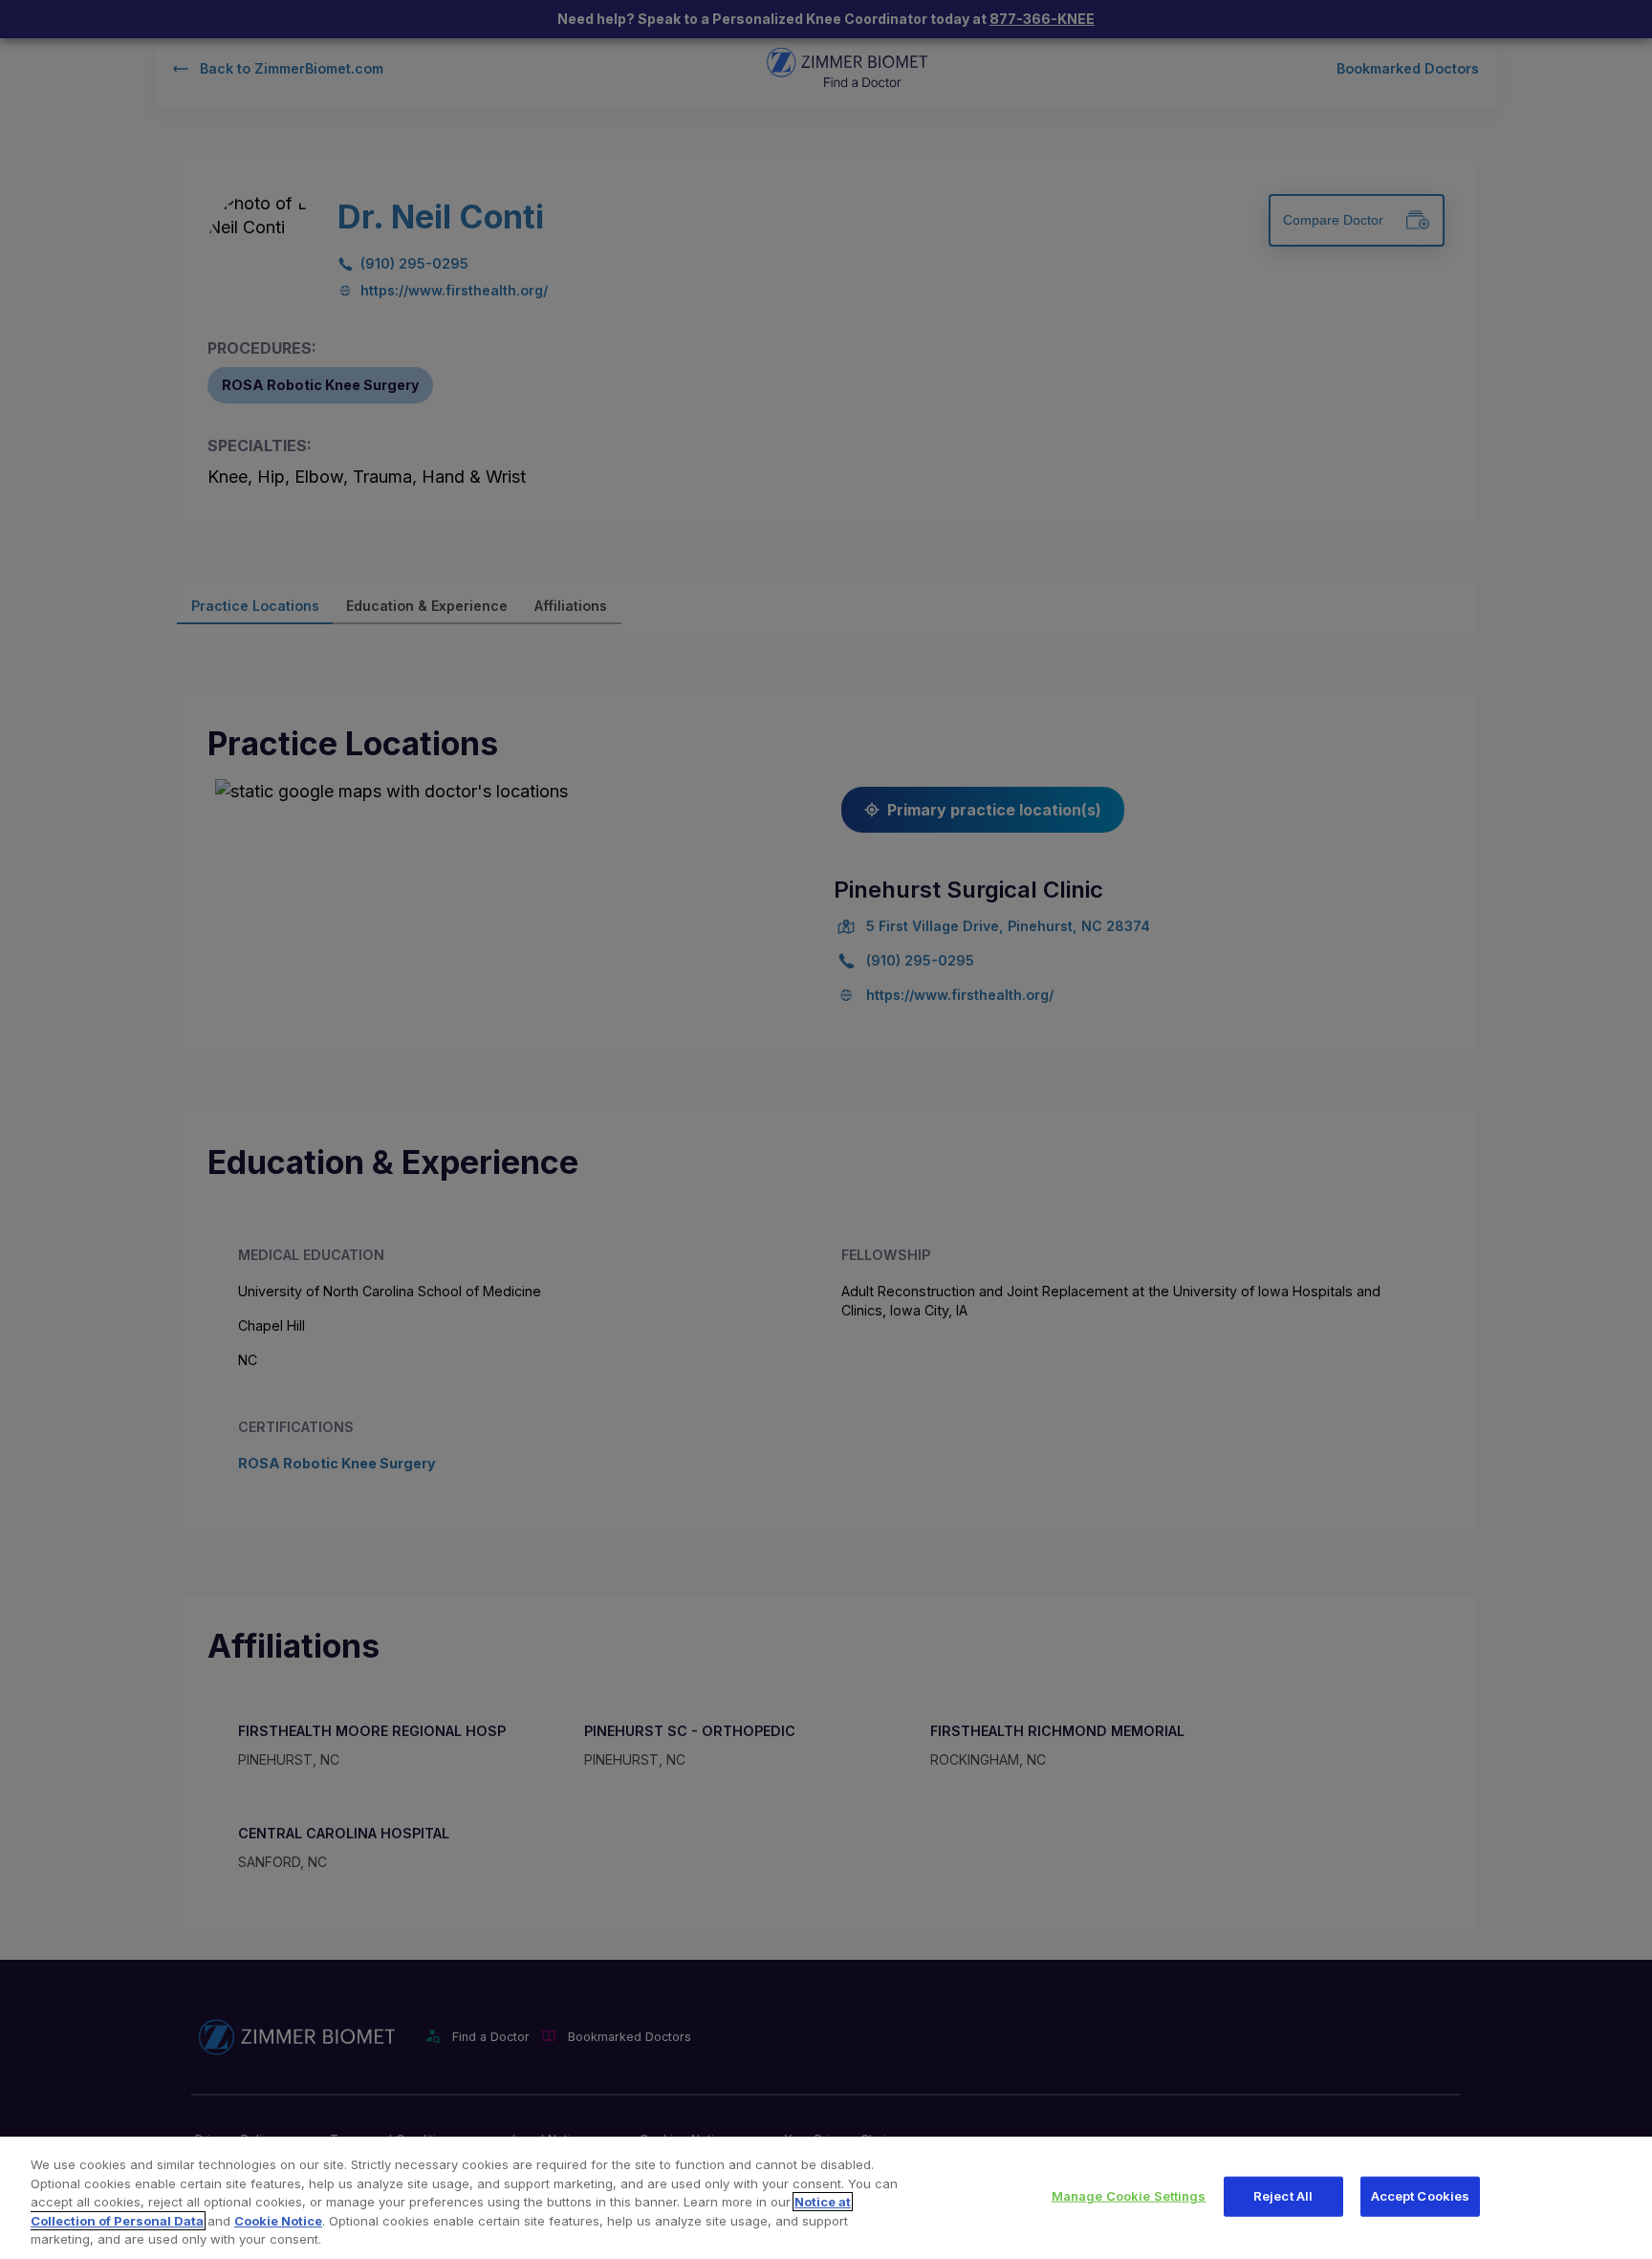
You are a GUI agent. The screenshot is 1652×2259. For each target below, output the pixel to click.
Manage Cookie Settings (1129, 2196)
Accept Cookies (1421, 2196)
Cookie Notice (278, 2221)
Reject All (1283, 2196)
